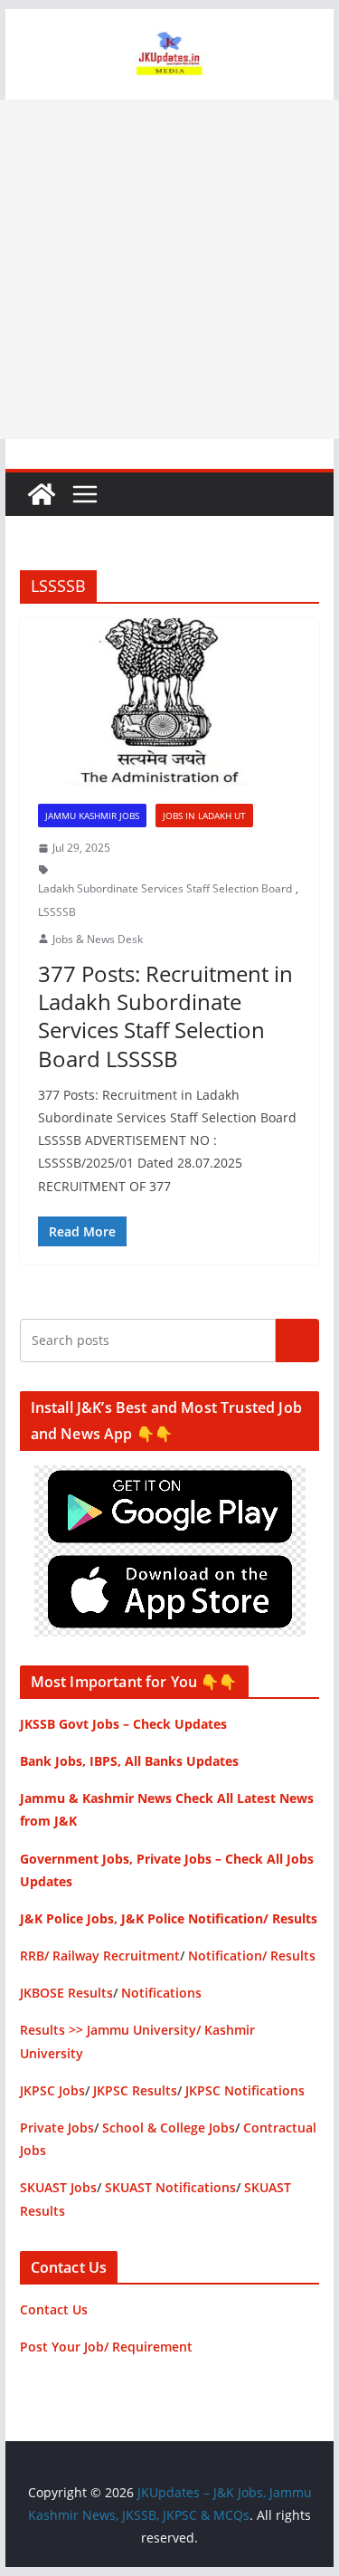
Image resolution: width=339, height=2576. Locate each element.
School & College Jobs (169, 2128)
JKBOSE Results (66, 1993)
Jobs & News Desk (98, 939)
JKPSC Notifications (245, 2090)
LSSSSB (57, 912)
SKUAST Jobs (58, 2187)
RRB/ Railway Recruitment (100, 1956)
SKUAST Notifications (170, 2187)
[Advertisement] (169, 269)
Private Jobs (57, 2128)
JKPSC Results (135, 2090)
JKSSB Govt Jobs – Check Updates (123, 1724)
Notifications (161, 1993)
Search (297, 1340)
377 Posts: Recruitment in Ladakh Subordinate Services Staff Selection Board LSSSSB (165, 1016)
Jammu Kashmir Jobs (92, 816)
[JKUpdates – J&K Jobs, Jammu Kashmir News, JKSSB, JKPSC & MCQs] (42, 494)
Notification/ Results (252, 1956)
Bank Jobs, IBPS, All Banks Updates (129, 1761)
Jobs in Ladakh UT (204, 816)
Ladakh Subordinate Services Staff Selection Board (165, 888)
